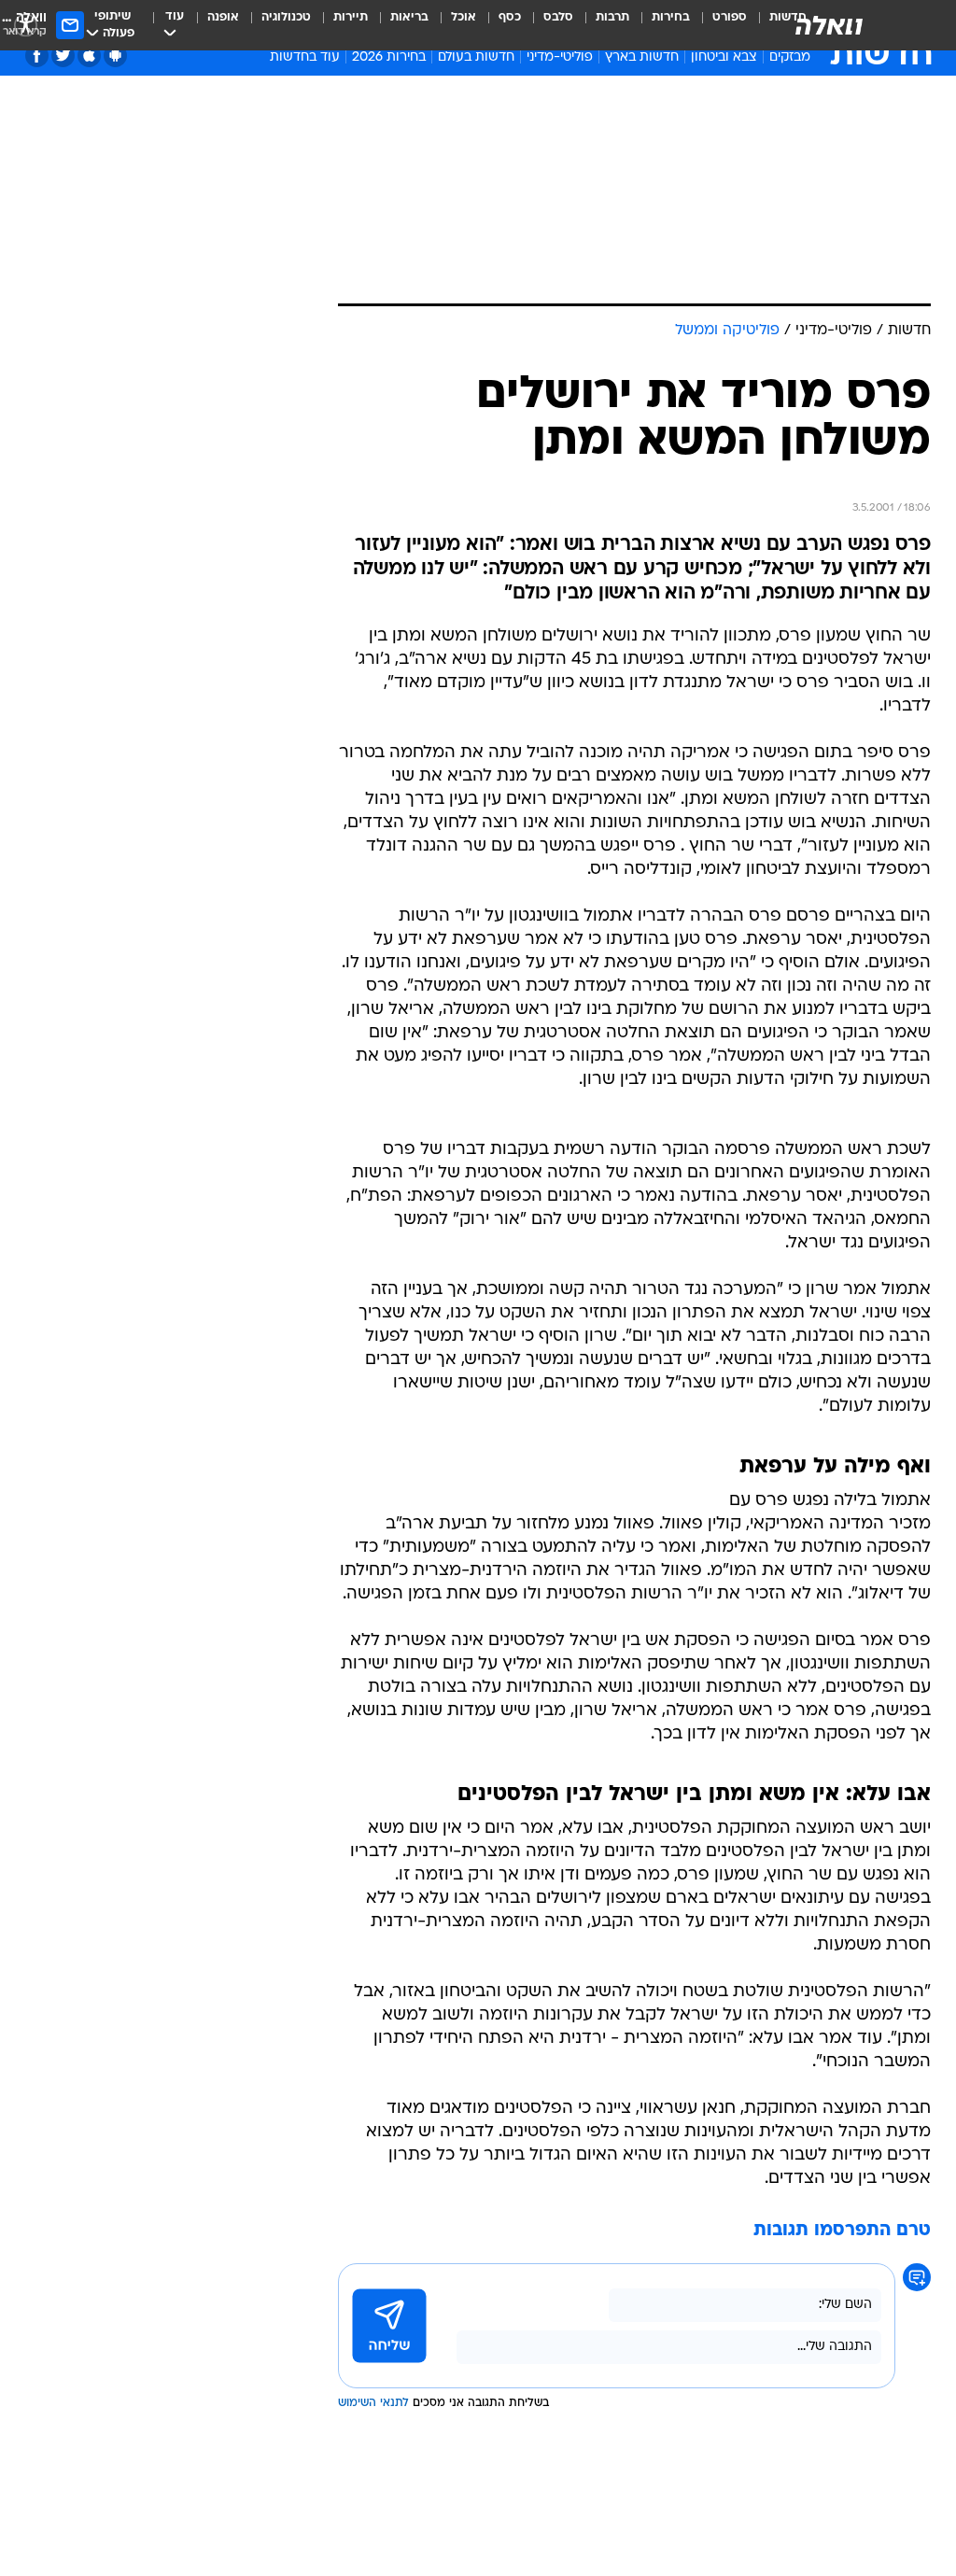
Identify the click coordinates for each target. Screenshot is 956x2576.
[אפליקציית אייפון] (89, 56)
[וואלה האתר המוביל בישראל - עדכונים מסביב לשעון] (829, 25)
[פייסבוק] (37, 56)
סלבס (558, 17)
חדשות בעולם (476, 57)
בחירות (671, 17)
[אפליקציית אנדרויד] (115, 56)
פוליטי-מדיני (560, 57)
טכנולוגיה (286, 17)
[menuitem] (718, 25)
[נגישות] (26, 25)
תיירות (351, 17)
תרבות (612, 17)
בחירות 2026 (389, 57)
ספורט (730, 17)
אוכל (464, 17)
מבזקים (790, 57)
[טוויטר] (63, 56)
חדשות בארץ (642, 57)
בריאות (409, 17)
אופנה (223, 17)
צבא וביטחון (724, 57)
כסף (510, 17)
